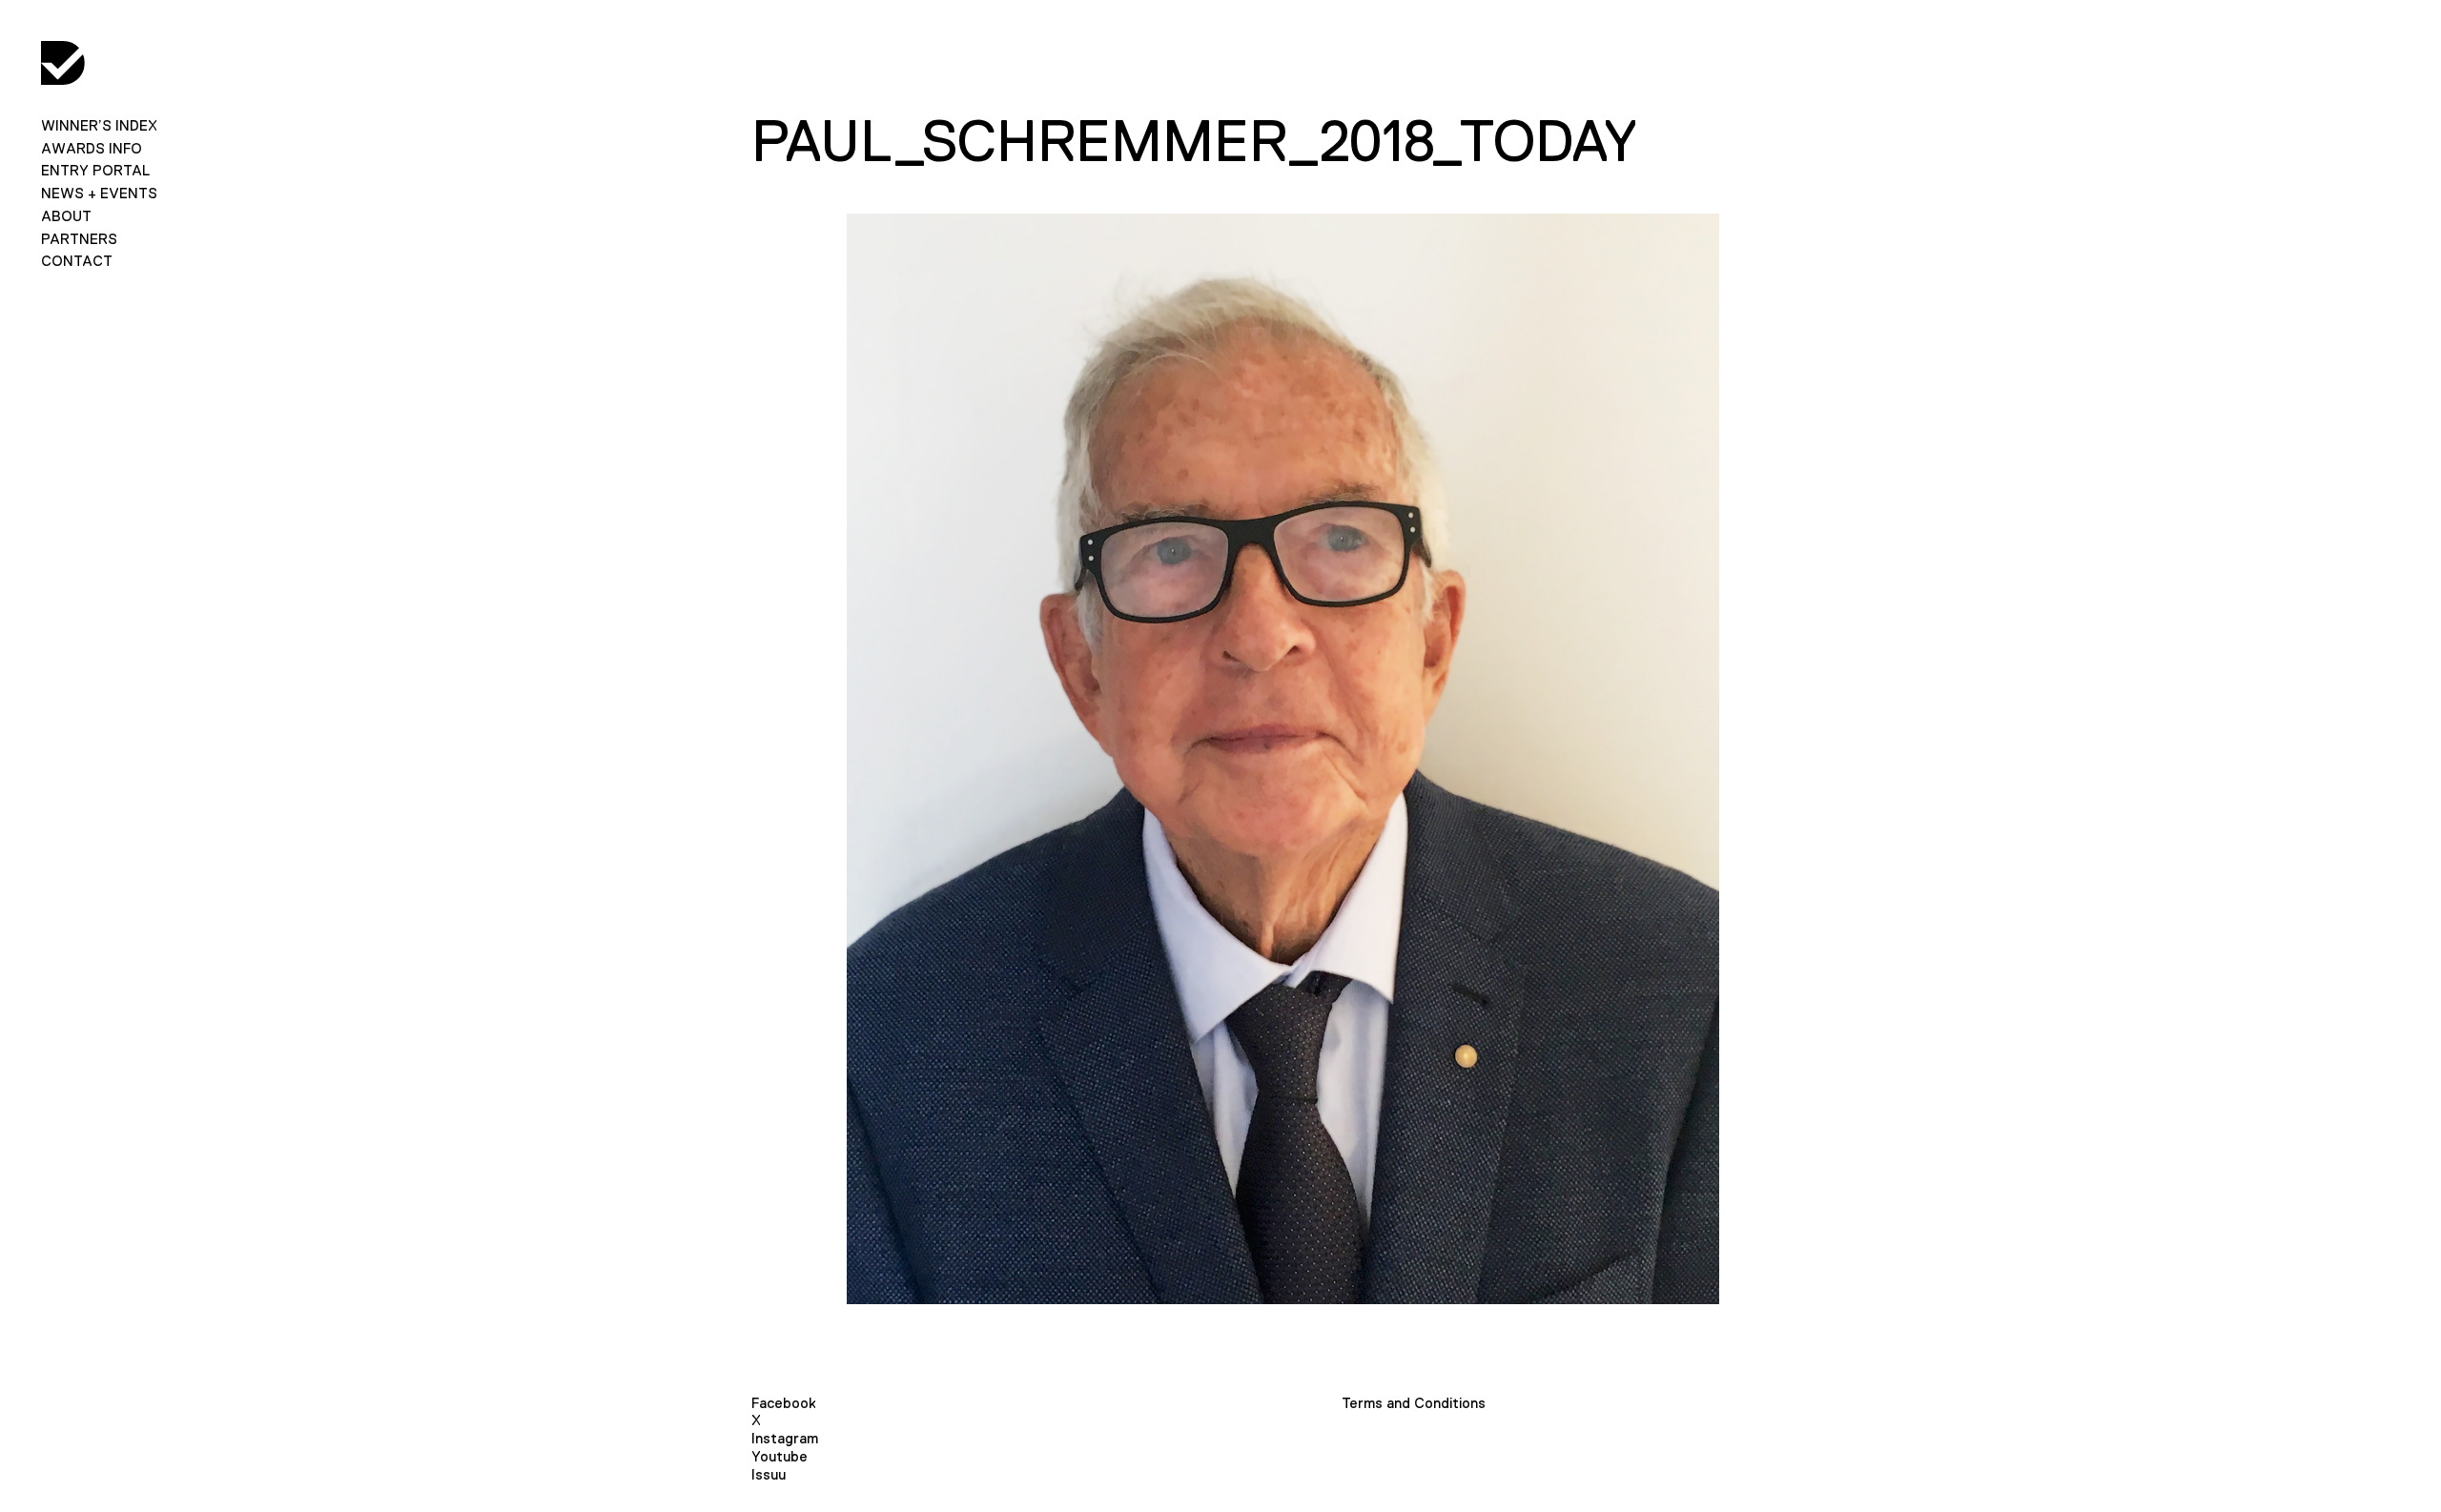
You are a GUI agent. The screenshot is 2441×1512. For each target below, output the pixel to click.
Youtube (779, 1456)
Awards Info (92, 148)
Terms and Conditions (1414, 1403)
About (66, 216)
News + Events (99, 193)
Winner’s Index (99, 125)
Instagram (785, 1438)
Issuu (769, 1474)
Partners (79, 239)
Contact (77, 261)
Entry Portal (95, 170)
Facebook (784, 1403)
